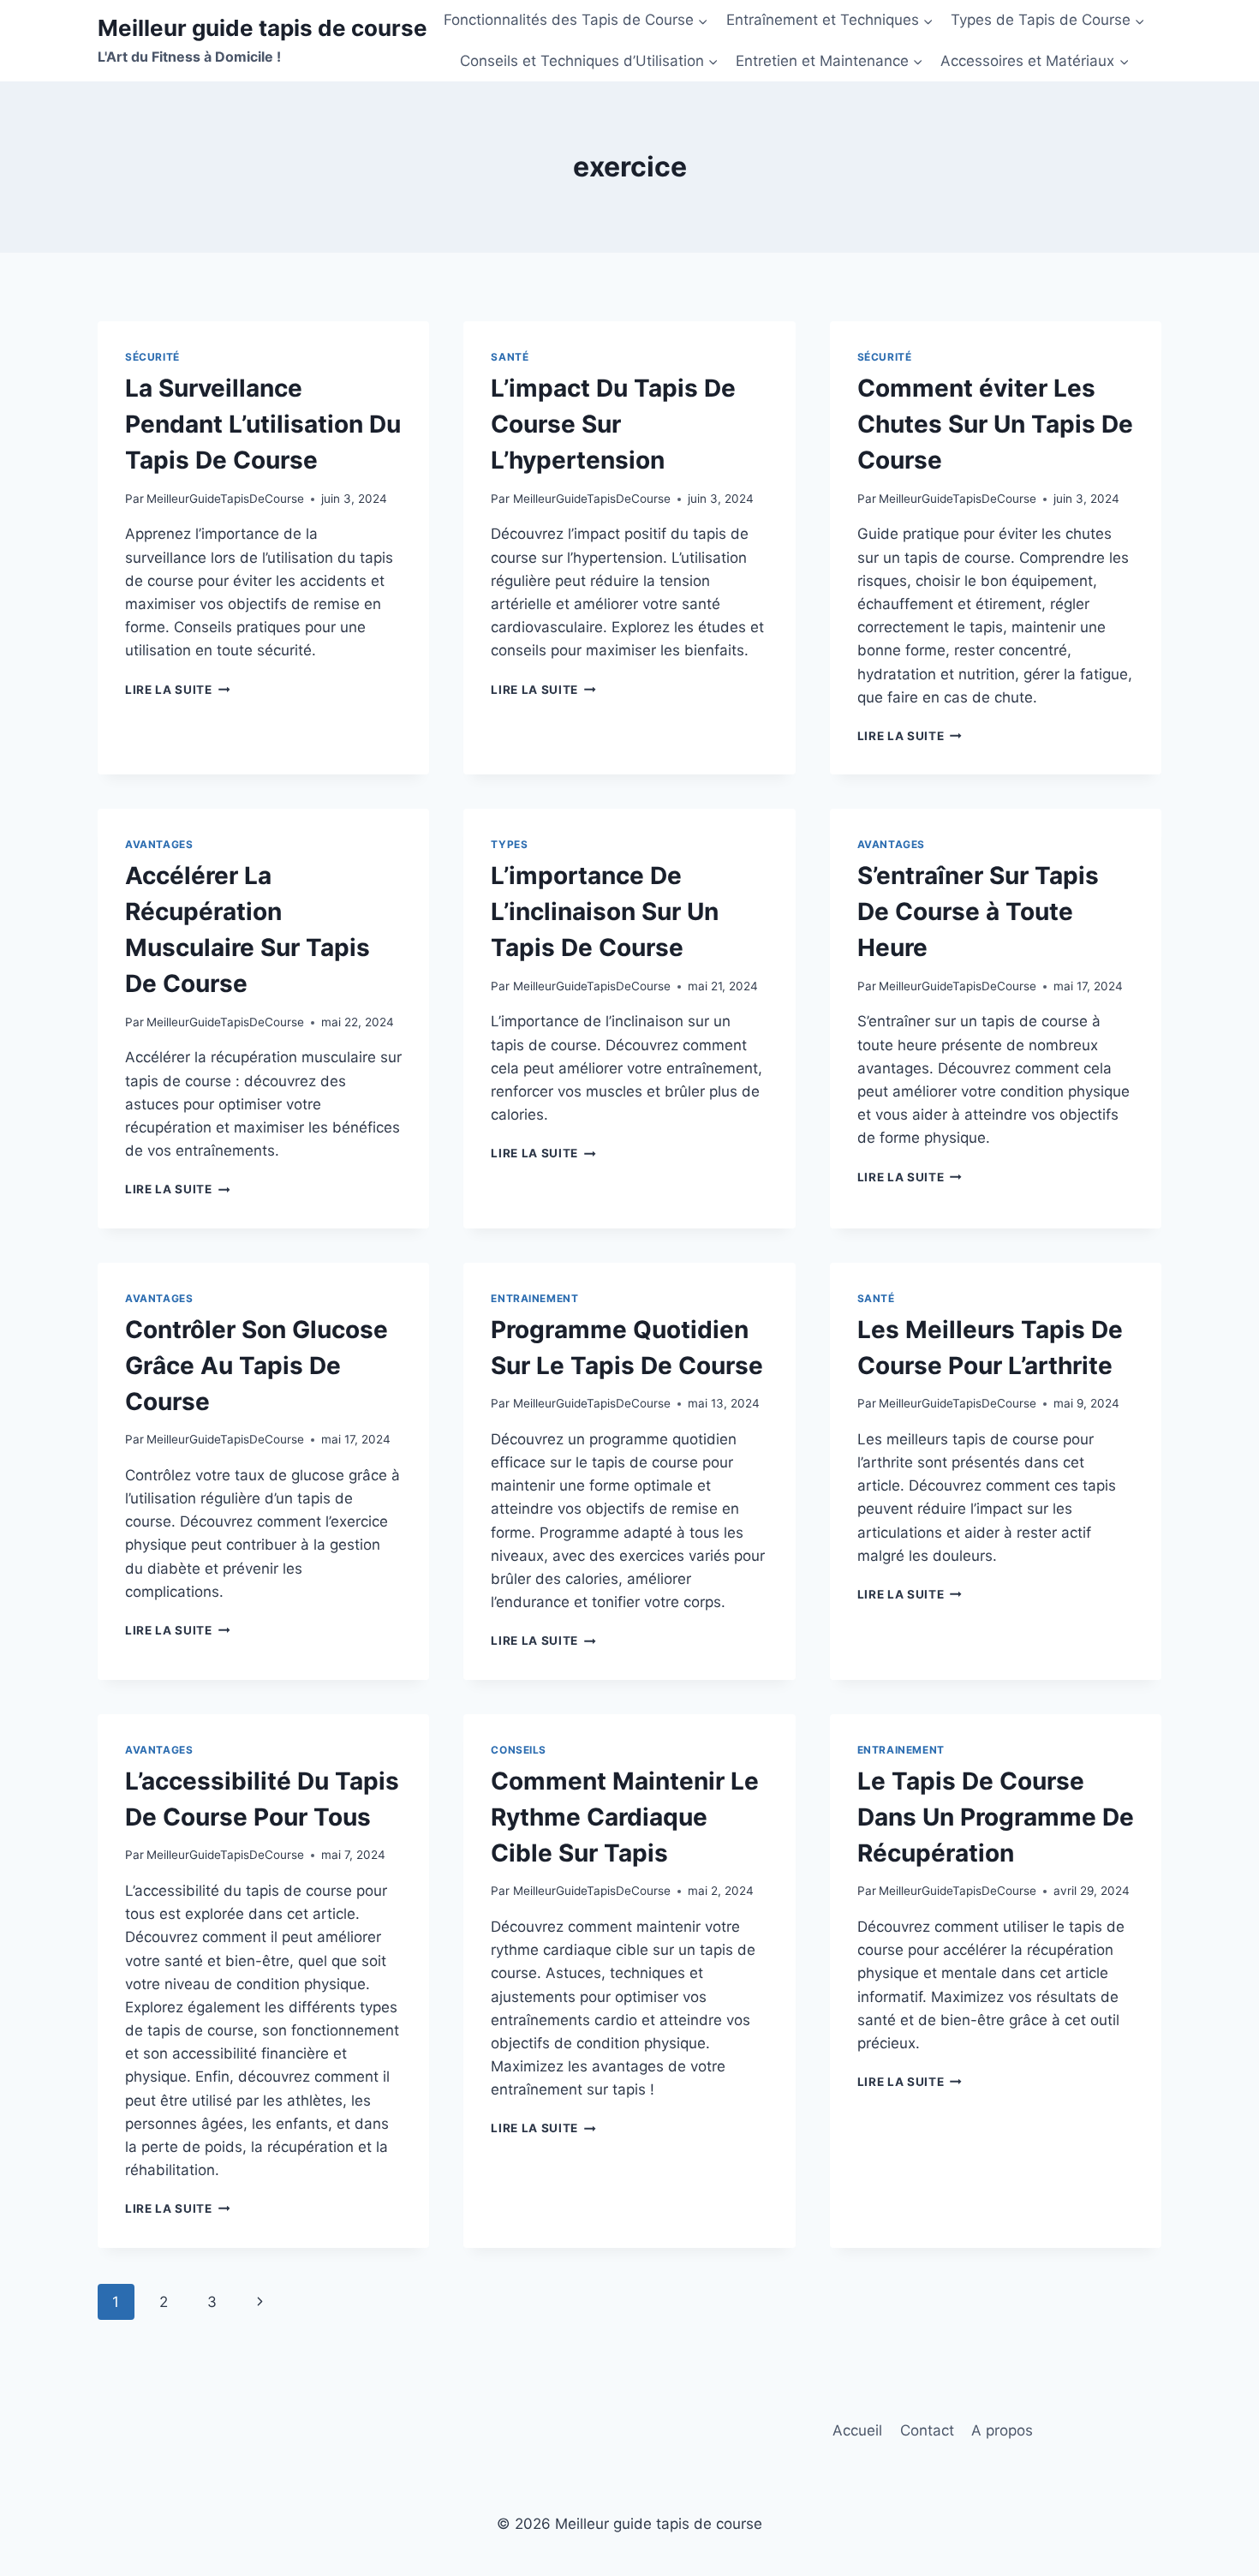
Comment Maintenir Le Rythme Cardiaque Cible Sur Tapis (625, 1817)
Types (509, 844)
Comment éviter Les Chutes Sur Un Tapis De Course (995, 424)
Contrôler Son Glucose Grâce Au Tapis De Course (257, 1366)
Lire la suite (177, 690)
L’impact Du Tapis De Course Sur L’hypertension (613, 424)
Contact (927, 2430)
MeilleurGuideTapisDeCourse (225, 499)
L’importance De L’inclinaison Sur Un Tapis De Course (605, 911)
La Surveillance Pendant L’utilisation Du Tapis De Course (263, 424)
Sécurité (152, 357)
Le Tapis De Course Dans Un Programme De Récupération (996, 1817)
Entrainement (534, 1298)
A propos (1002, 2430)
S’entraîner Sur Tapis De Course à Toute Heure (978, 911)
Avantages (159, 844)
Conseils (519, 1750)
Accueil (857, 2430)
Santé (510, 357)
